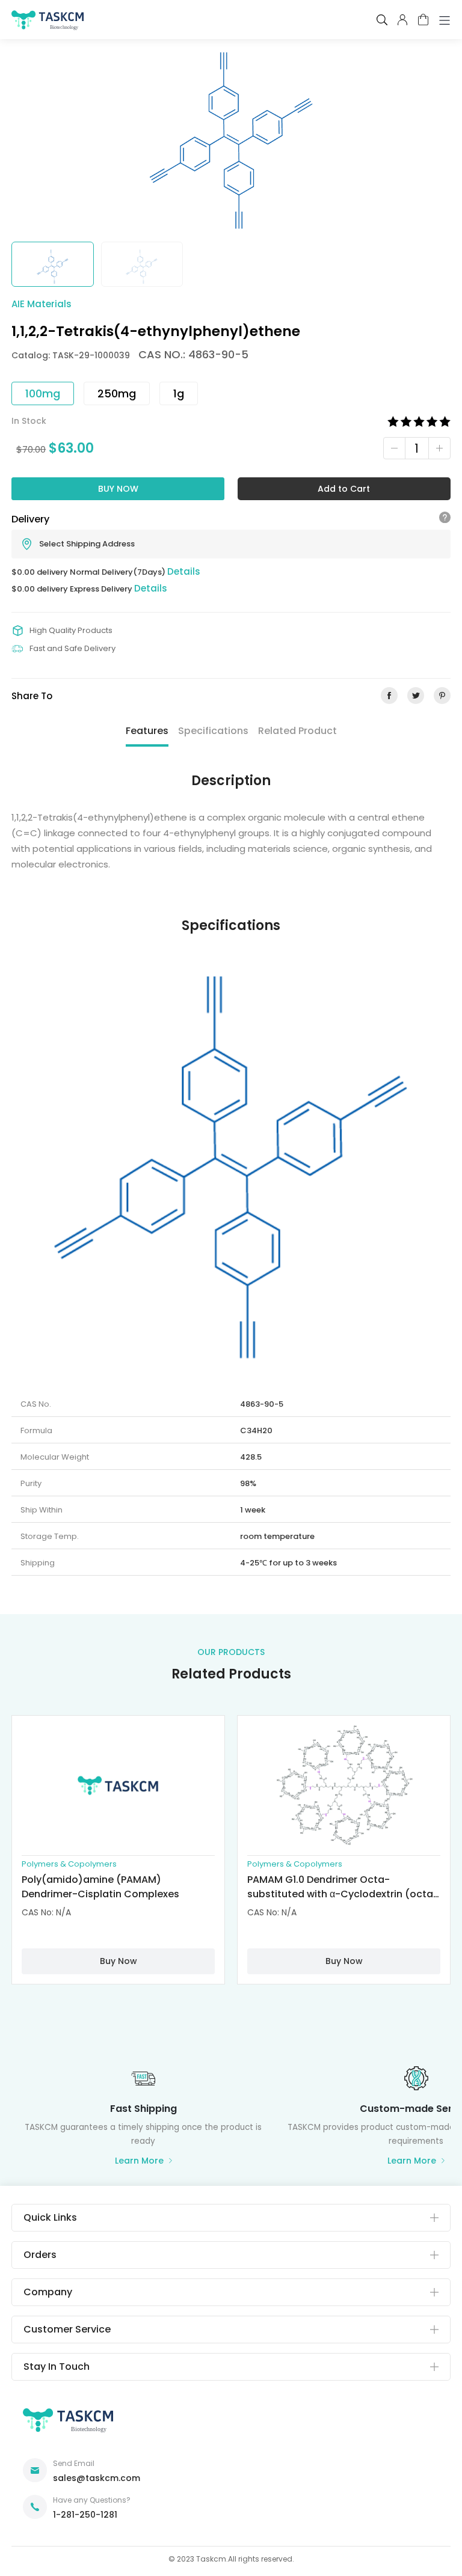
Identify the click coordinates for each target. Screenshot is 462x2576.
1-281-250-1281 (85, 2515)
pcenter (402, 20)
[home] (48, 23)
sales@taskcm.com (97, 2478)
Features (147, 731)
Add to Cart (344, 489)
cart (423, 20)
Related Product (297, 731)
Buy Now (118, 489)
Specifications (213, 731)
